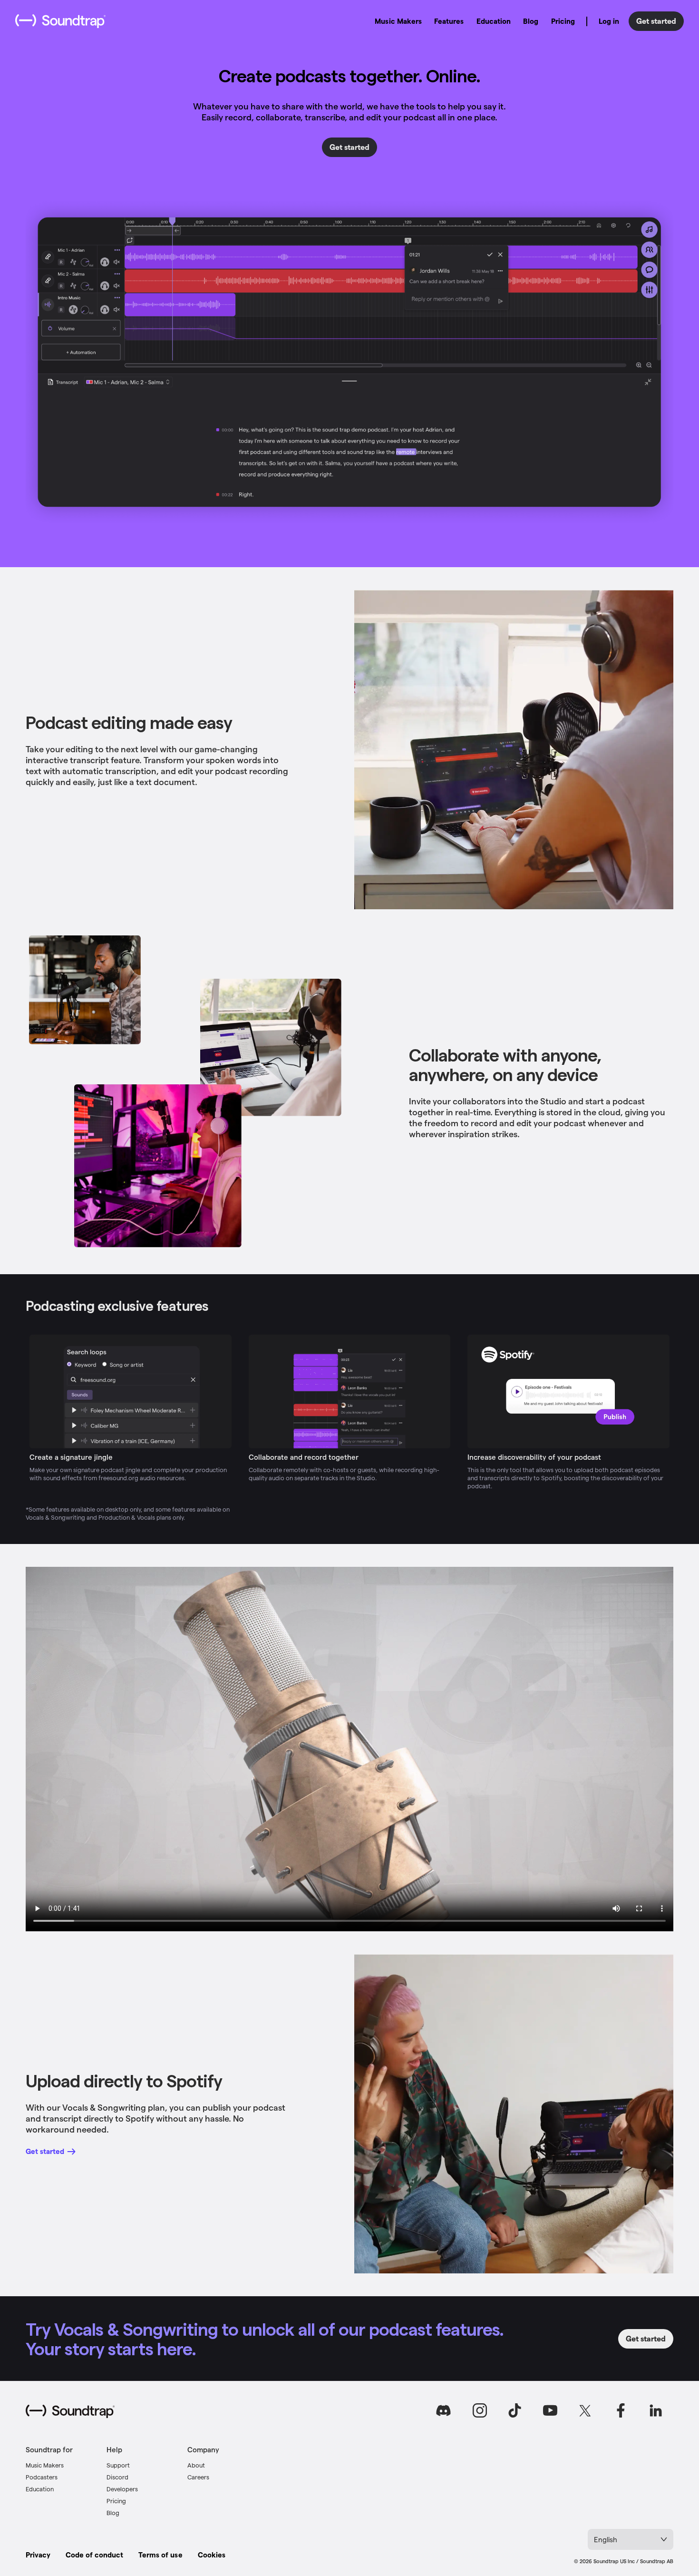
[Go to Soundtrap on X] (585, 2410)
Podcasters (42, 2477)
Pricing (563, 21)
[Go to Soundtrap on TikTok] (515, 2410)
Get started (656, 21)
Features (449, 21)
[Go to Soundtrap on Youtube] (550, 2410)
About (196, 2465)
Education (494, 21)
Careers (198, 2477)
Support (118, 2465)
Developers (122, 2489)
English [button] (606, 2539)
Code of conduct (94, 2555)
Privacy (38, 2555)
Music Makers (398, 21)
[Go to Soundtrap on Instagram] (480, 2410)
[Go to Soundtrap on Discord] (445, 2410)
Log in (609, 21)
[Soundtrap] (70, 2411)
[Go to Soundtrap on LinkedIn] (656, 2410)
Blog (531, 21)
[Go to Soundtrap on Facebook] (621, 2410)
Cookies (212, 2555)
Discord (117, 2477)
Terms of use (160, 2555)
